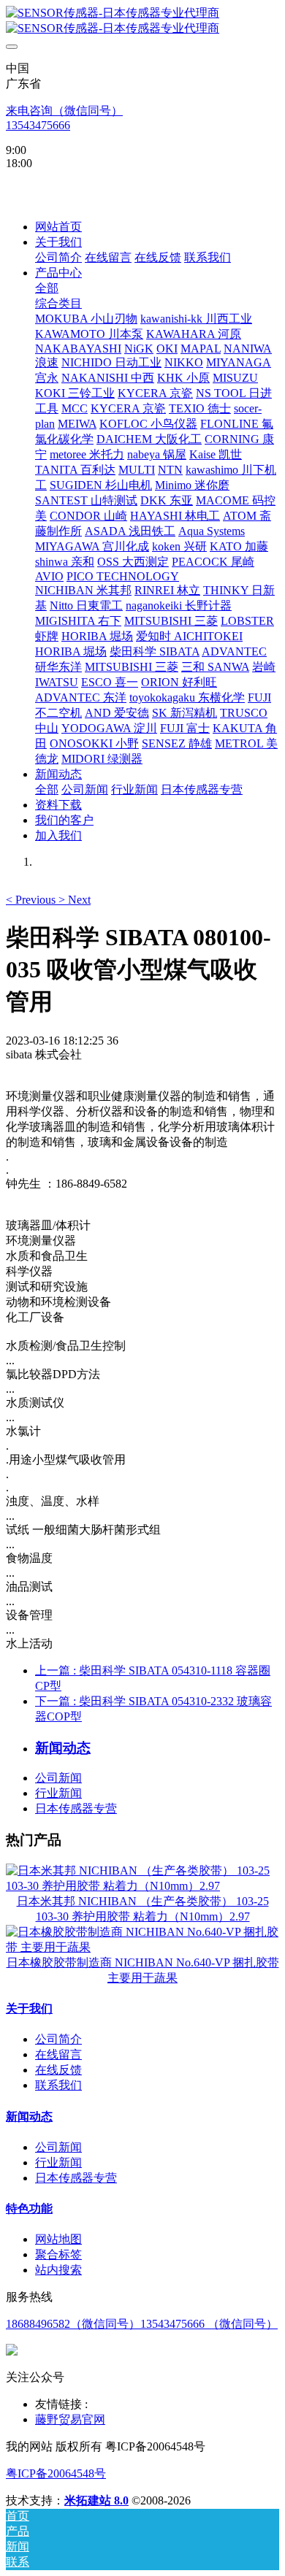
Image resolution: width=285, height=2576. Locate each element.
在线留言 (58, 2054)
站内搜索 (58, 2270)
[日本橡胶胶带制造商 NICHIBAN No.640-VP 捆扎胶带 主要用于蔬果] (142, 1947)
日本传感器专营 (76, 1808)
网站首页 (58, 227)
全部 (47, 288)
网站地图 (58, 2239)
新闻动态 (29, 2116)
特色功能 (29, 2208)
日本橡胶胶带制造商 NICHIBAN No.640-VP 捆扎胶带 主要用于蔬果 (143, 1970)
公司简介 (58, 2039)
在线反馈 (58, 2070)
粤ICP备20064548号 (56, 2473)
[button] (32, 900)
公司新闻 (58, 1778)
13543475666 (38, 125)
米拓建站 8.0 (96, 2500)
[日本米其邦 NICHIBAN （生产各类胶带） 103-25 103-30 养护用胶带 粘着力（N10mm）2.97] (142, 1886)
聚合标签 (58, 2254)
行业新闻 (58, 1793)
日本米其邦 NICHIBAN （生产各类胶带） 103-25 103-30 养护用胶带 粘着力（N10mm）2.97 (143, 1909)
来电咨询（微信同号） (64, 111)
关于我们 (29, 2008)
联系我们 (58, 2085)
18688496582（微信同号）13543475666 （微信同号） (142, 2324)
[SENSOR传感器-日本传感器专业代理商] (142, 21)
